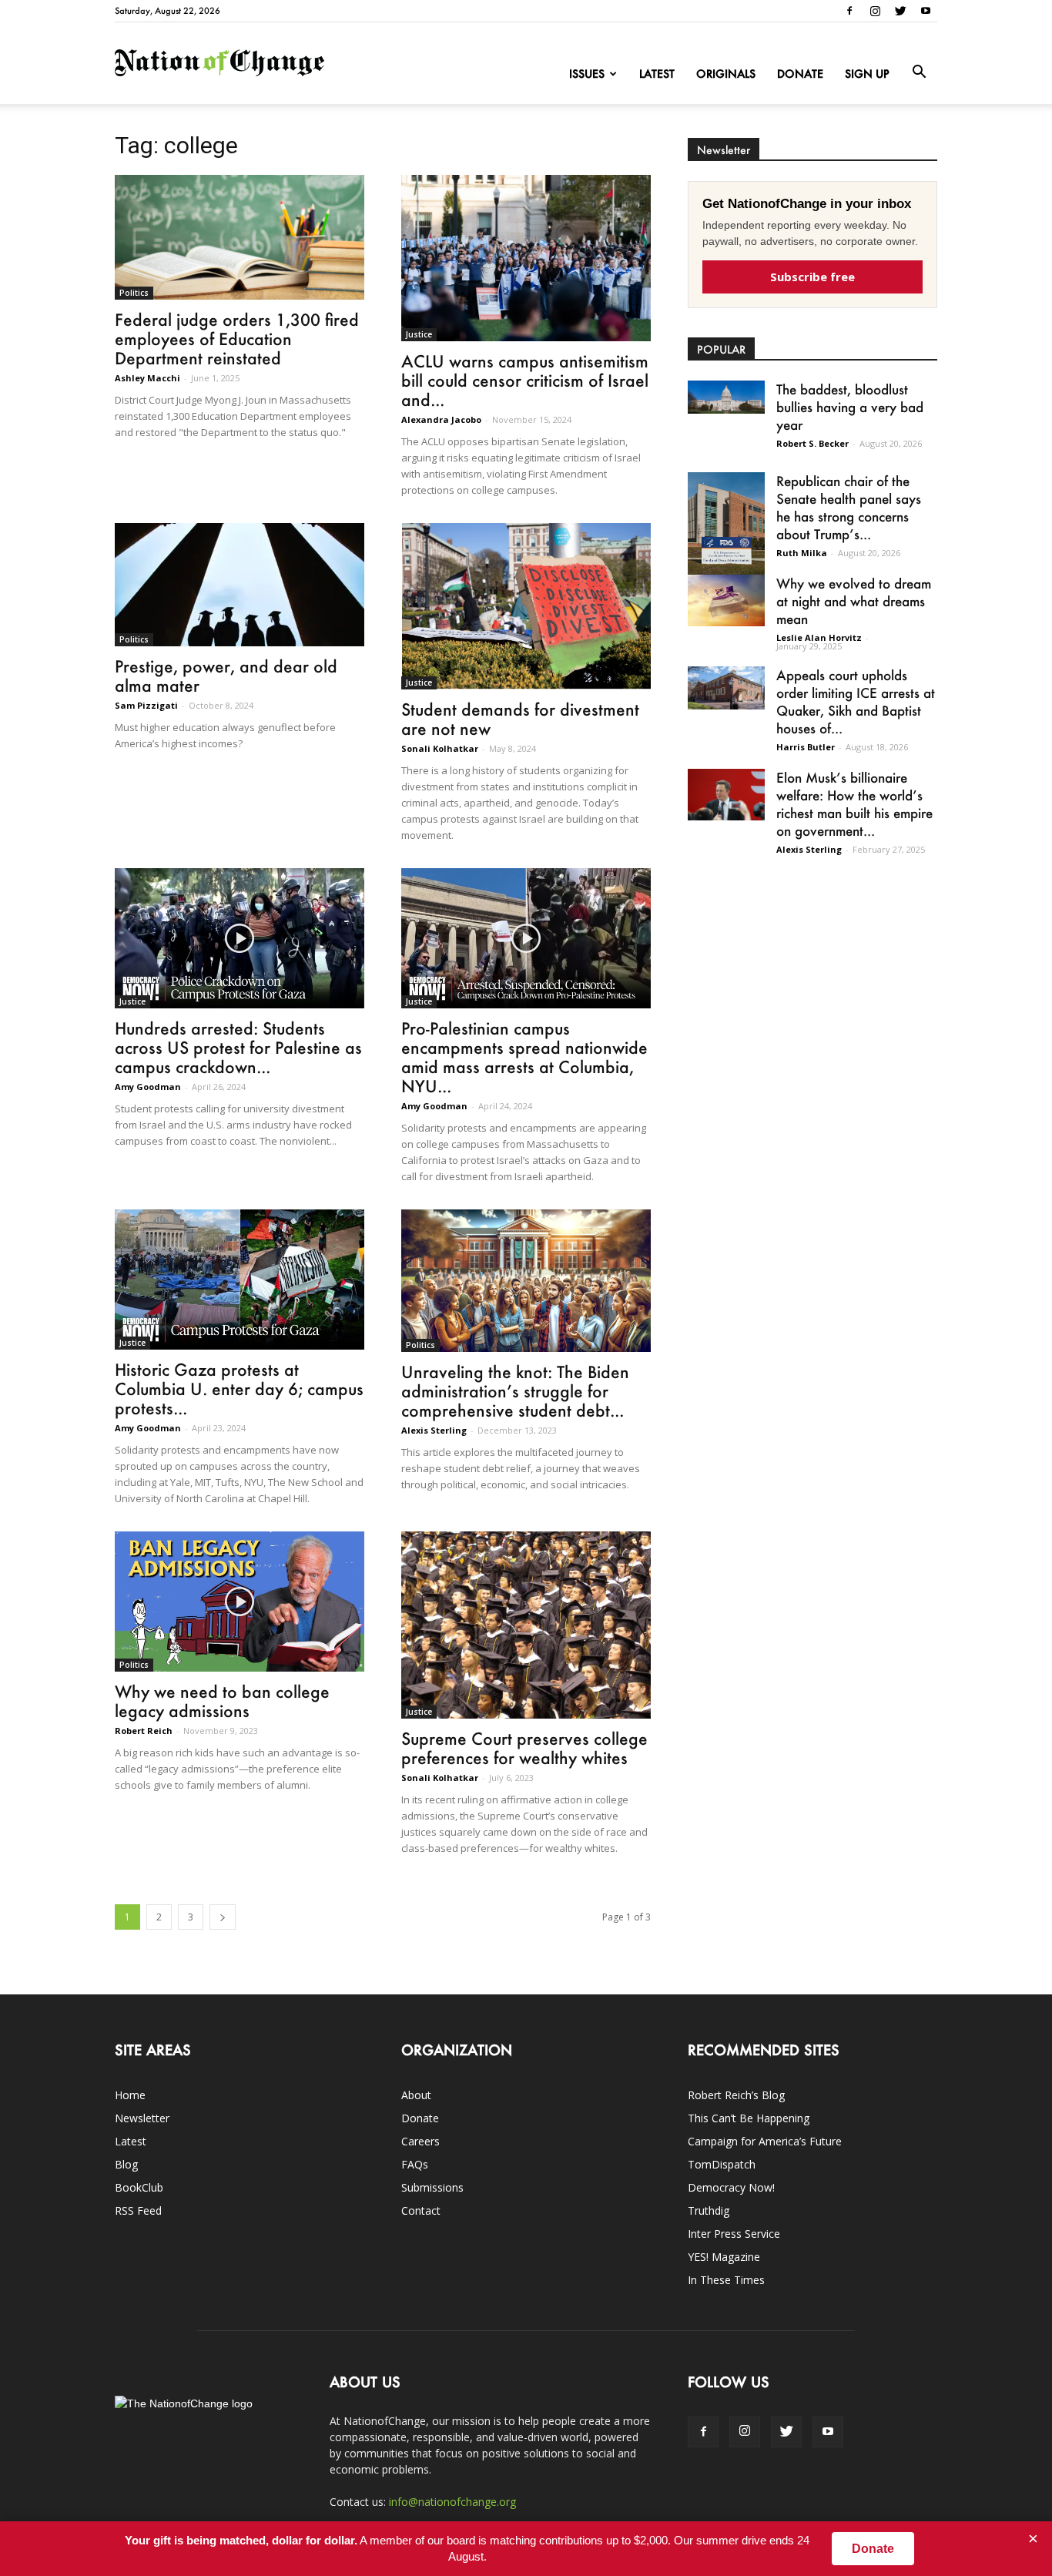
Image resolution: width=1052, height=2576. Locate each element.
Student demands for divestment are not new (520, 719)
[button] (919, 72)
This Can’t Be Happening (749, 2118)
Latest (657, 74)
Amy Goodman (148, 1087)
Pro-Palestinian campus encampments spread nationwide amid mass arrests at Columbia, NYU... (524, 1057)
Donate (800, 74)
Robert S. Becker (812, 443)
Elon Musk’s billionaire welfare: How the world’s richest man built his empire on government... (854, 804)
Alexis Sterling (434, 1430)
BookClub (139, 2187)
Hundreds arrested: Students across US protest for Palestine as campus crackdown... (238, 1047)
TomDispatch (722, 2164)
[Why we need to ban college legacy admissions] (240, 1602)
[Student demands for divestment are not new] (526, 606)
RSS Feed (138, 2210)
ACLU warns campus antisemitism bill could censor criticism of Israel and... (525, 380)
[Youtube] (926, 11)
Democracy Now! (731, 2187)
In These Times (726, 2280)
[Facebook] (849, 11)
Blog (126, 2164)
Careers (420, 2141)
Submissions (432, 2187)
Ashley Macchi (147, 378)
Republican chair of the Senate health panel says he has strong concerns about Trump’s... (849, 507)
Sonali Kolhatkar (440, 748)
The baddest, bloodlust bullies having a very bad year (850, 407)
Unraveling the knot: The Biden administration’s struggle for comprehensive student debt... (515, 1391)
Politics (134, 293)
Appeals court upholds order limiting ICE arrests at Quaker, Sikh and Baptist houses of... (856, 701)
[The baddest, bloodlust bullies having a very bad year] (726, 397)
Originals (726, 74)
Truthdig (709, 2210)
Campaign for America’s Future (765, 2141)
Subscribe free (812, 277)
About (416, 2095)
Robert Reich (144, 1731)
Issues (587, 74)
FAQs (415, 2164)
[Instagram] (875, 11)
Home (130, 2095)
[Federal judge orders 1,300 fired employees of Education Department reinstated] (240, 237)
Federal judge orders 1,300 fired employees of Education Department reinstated (237, 339)
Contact (421, 2210)
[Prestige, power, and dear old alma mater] (240, 585)
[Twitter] (900, 11)
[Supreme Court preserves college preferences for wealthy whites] (526, 1625)
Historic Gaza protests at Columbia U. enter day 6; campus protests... (239, 1389)
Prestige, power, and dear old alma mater (226, 676)
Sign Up (867, 74)
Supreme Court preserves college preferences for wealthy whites (524, 1748)
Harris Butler (806, 747)
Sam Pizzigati (146, 705)
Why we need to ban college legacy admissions (222, 1701)
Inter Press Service (734, 2234)
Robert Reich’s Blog (736, 2095)
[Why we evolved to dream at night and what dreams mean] (726, 600)
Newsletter (142, 2118)
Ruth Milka (802, 553)
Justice (419, 334)
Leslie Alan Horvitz (819, 637)
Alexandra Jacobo (441, 419)
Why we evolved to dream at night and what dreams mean (854, 601)
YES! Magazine (724, 2257)
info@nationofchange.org (452, 2502)
